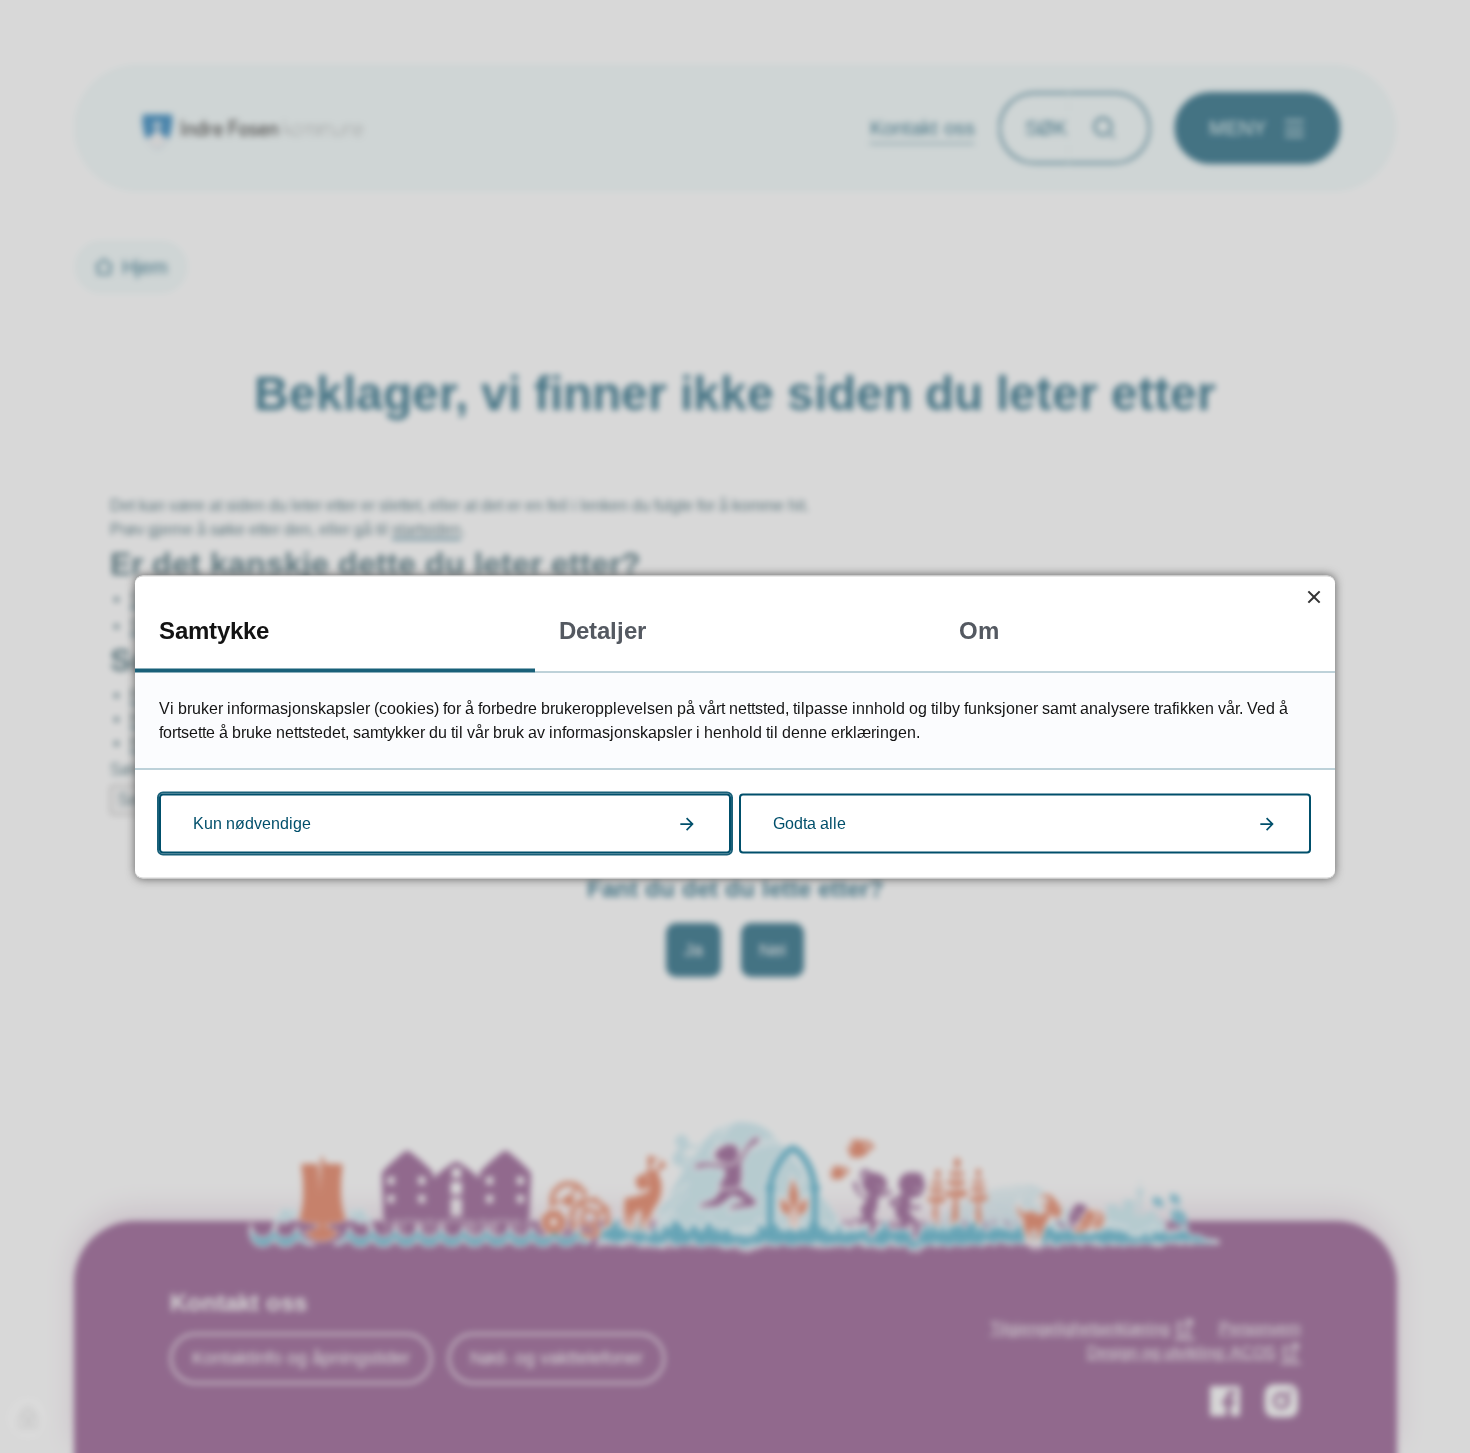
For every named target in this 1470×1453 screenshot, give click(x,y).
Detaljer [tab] (602, 629)
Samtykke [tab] (214, 629)
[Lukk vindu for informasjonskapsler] (1313, 596)
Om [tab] (979, 629)
